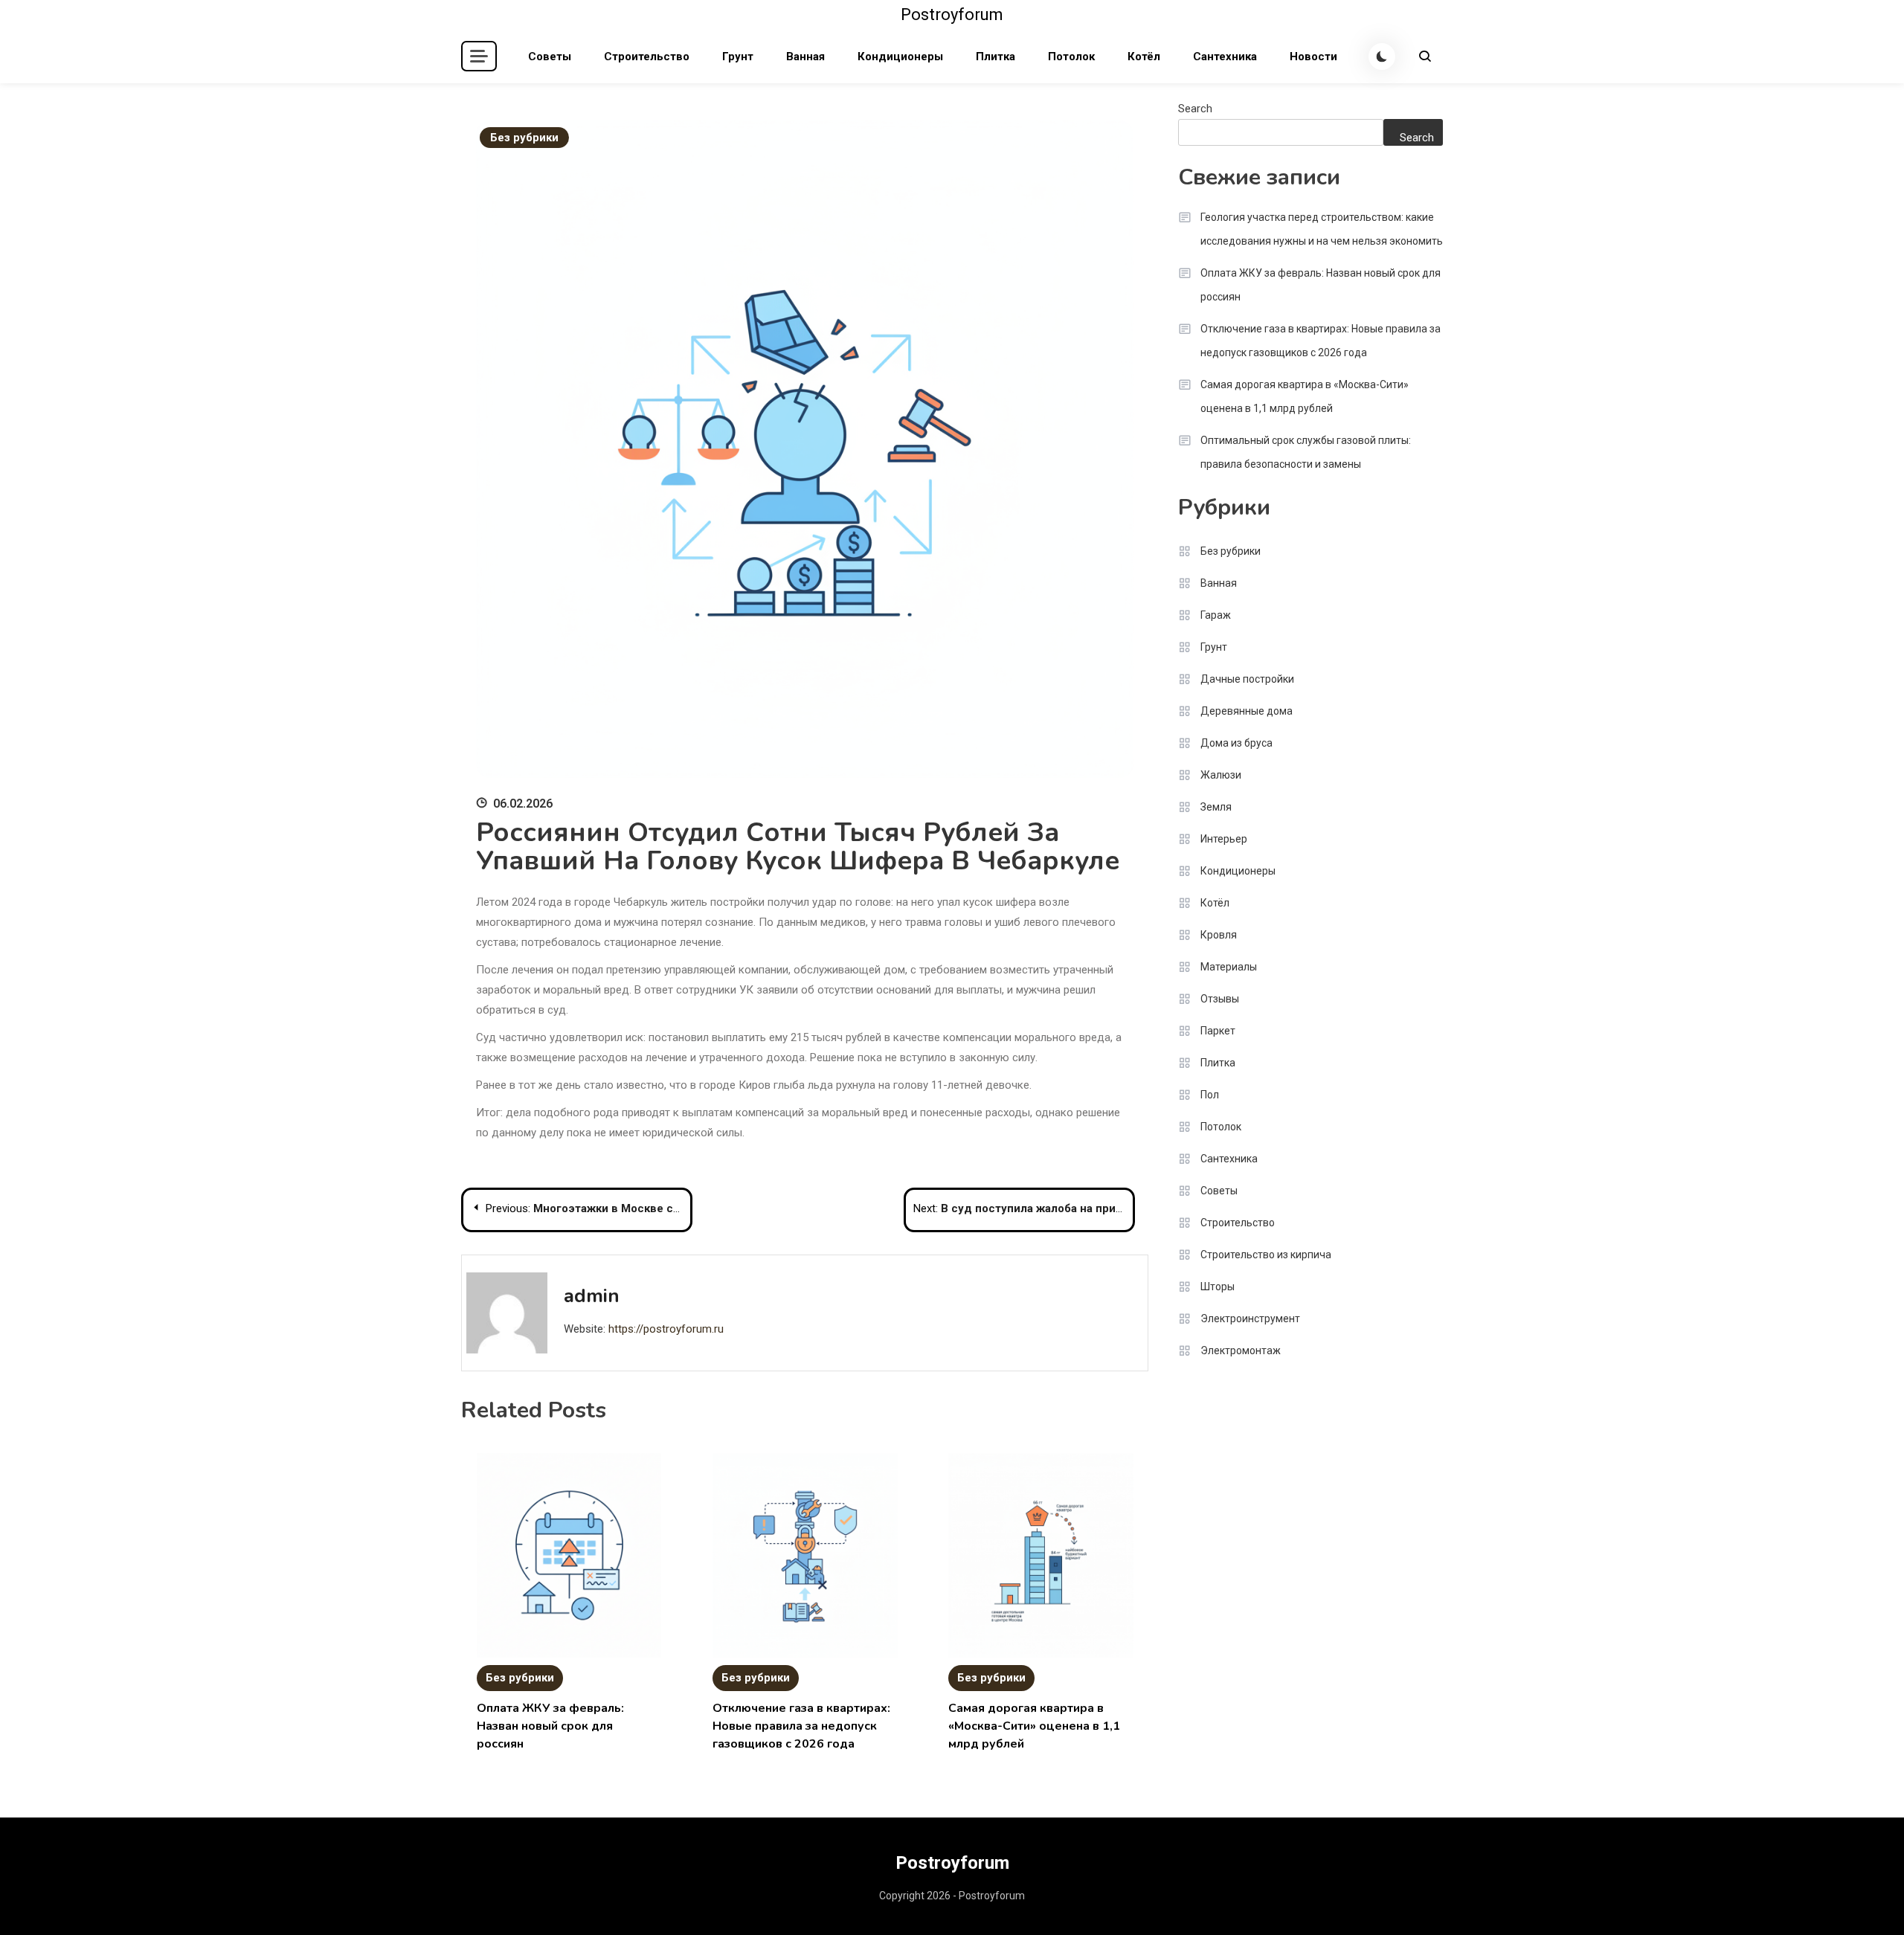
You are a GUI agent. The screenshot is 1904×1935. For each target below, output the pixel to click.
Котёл (1144, 57)
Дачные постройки (1247, 679)
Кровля (1219, 935)
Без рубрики (524, 138)
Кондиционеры (900, 57)
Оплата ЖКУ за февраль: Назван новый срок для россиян (550, 1726)
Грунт (738, 57)
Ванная (805, 57)
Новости (1313, 57)
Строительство (647, 57)
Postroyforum (952, 15)
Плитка (996, 57)
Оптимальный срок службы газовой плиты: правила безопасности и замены (1306, 452)
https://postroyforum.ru (666, 1329)
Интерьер (1224, 839)
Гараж (1216, 615)
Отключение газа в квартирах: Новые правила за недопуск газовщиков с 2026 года (801, 1726)
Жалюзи (1221, 775)
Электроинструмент (1250, 1319)
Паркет (1218, 1031)
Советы (550, 57)
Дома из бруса (1236, 743)
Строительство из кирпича (1266, 1255)
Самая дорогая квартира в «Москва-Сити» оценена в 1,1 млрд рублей (1034, 1726)
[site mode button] (1382, 57)
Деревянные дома (1247, 711)
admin (592, 1296)
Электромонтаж (1241, 1350)
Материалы (1229, 967)
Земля (1216, 807)
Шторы (1218, 1287)
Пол (1210, 1095)
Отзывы (1220, 999)
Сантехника (1225, 57)
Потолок (1071, 57)
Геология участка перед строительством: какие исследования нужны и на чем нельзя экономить (1322, 229)
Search (1195, 109)
